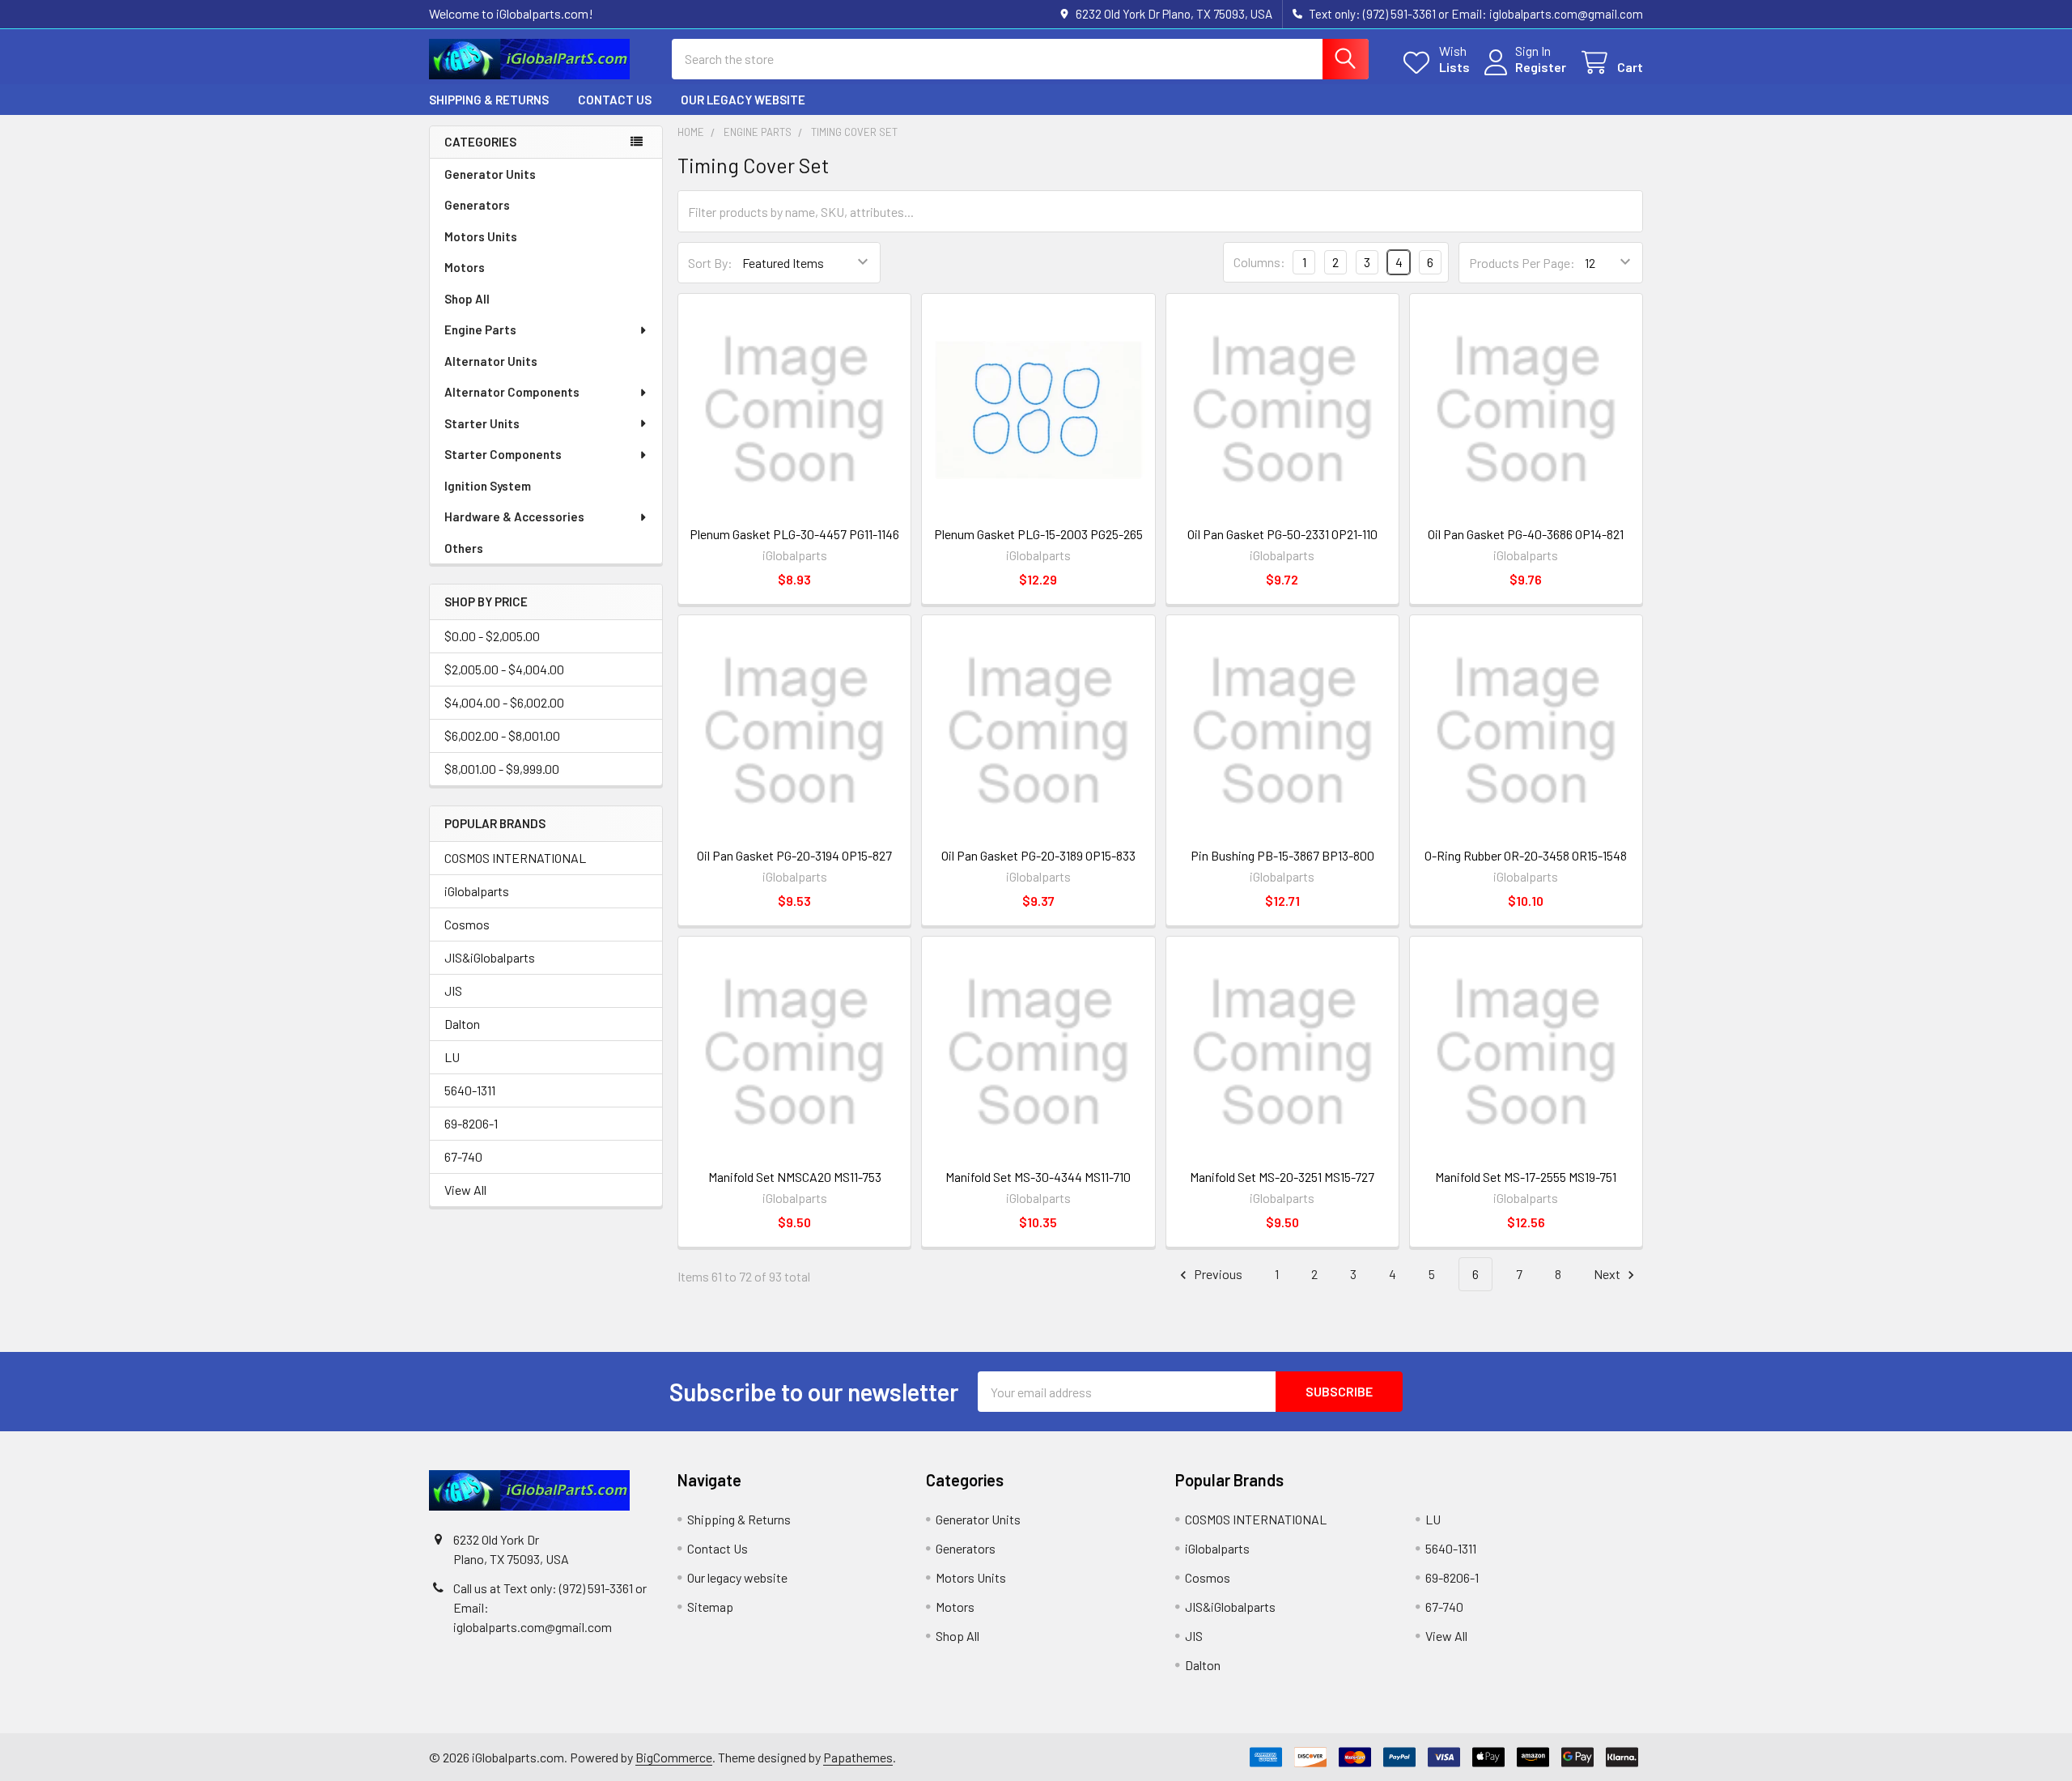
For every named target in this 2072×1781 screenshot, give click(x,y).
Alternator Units (491, 361)
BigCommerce (674, 1757)
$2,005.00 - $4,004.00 (504, 669)
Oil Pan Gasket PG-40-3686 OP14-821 (1526, 534)
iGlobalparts (477, 891)
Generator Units (490, 174)
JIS (453, 990)
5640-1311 (470, 1090)
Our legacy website (743, 100)
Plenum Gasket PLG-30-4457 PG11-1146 (794, 534)
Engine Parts (480, 329)
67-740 (463, 1156)
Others (464, 548)
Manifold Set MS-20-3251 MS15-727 (1282, 1177)
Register (1541, 67)
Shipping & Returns (489, 100)
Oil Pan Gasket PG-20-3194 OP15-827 (794, 855)
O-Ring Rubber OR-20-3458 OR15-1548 (1526, 855)
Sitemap (710, 1607)
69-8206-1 (471, 1123)
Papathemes (858, 1757)
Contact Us (615, 100)
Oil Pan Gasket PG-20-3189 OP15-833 (1038, 855)
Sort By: (710, 263)
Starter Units (482, 423)
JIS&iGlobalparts (490, 957)
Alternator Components (512, 392)
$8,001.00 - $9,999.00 (502, 769)
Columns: (1259, 262)
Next (1608, 1274)
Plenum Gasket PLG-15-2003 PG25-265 (1038, 534)
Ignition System (488, 486)
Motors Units (481, 236)
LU (452, 1057)
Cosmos (467, 924)
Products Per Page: (1522, 263)
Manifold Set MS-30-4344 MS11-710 (1038, 1177)
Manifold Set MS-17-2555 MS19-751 (1526, 1177)
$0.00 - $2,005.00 (492, 636)
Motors (465, 267)
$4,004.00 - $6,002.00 (504, 702)
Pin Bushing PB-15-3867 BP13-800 (1282, 855)
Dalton (462, 1024)
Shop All (467, 299)
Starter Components (503, 454)
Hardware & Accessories (514, 516)
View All (465, 1190)
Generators (477, 205)
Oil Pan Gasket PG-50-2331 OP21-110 (1282, 534)
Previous (1217, 1274)
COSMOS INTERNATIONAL (515, 858)
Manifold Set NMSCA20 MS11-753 (795, 1177)
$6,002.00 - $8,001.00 (502, 735)
